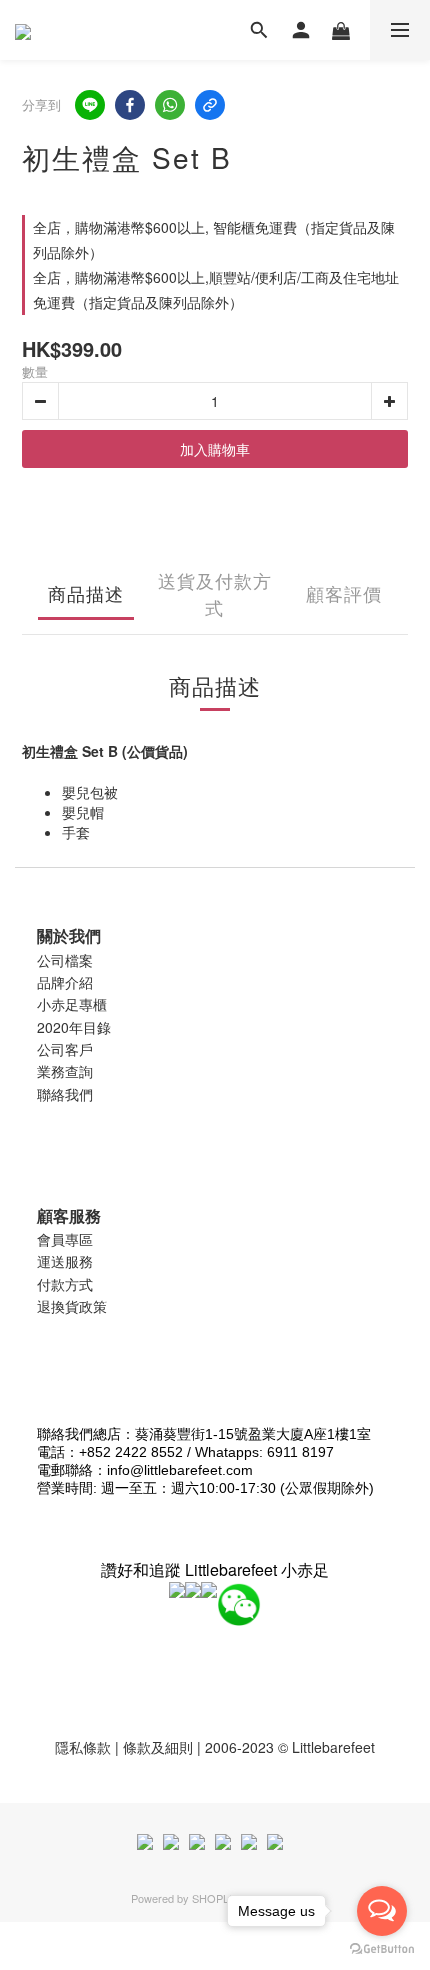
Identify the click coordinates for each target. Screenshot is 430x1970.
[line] (90, 105)
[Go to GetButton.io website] (382, 1949)
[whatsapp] (170, 105)
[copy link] (210, 105)
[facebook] (130, 105)
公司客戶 (65, 1049)
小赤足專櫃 (72, 1004)
